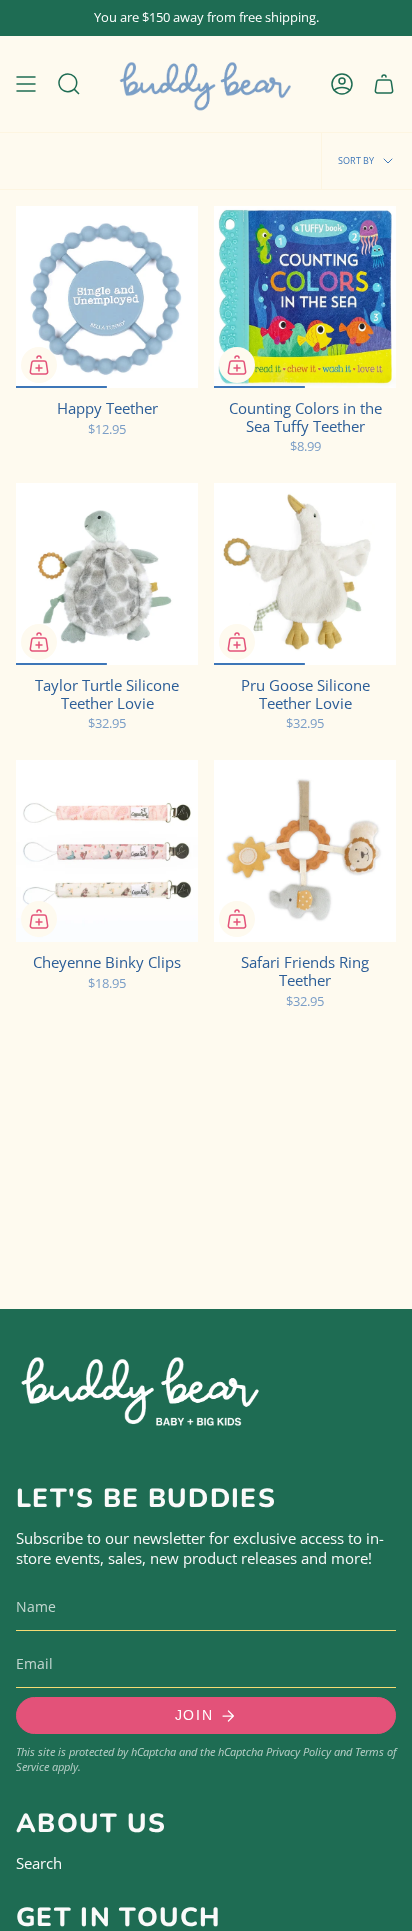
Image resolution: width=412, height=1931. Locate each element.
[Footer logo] (141, 1387)
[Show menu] (26, 84)
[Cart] (384, 84)
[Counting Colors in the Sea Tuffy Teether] (305, 297)
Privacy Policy (298, 1751)
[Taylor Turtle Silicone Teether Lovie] (107, 574)
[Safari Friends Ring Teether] (305, 851)
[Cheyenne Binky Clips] (107, 851)
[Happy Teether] (107, 297)
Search (39, 1863)
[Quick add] (39, 365)
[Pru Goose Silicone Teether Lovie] (305, 574)
